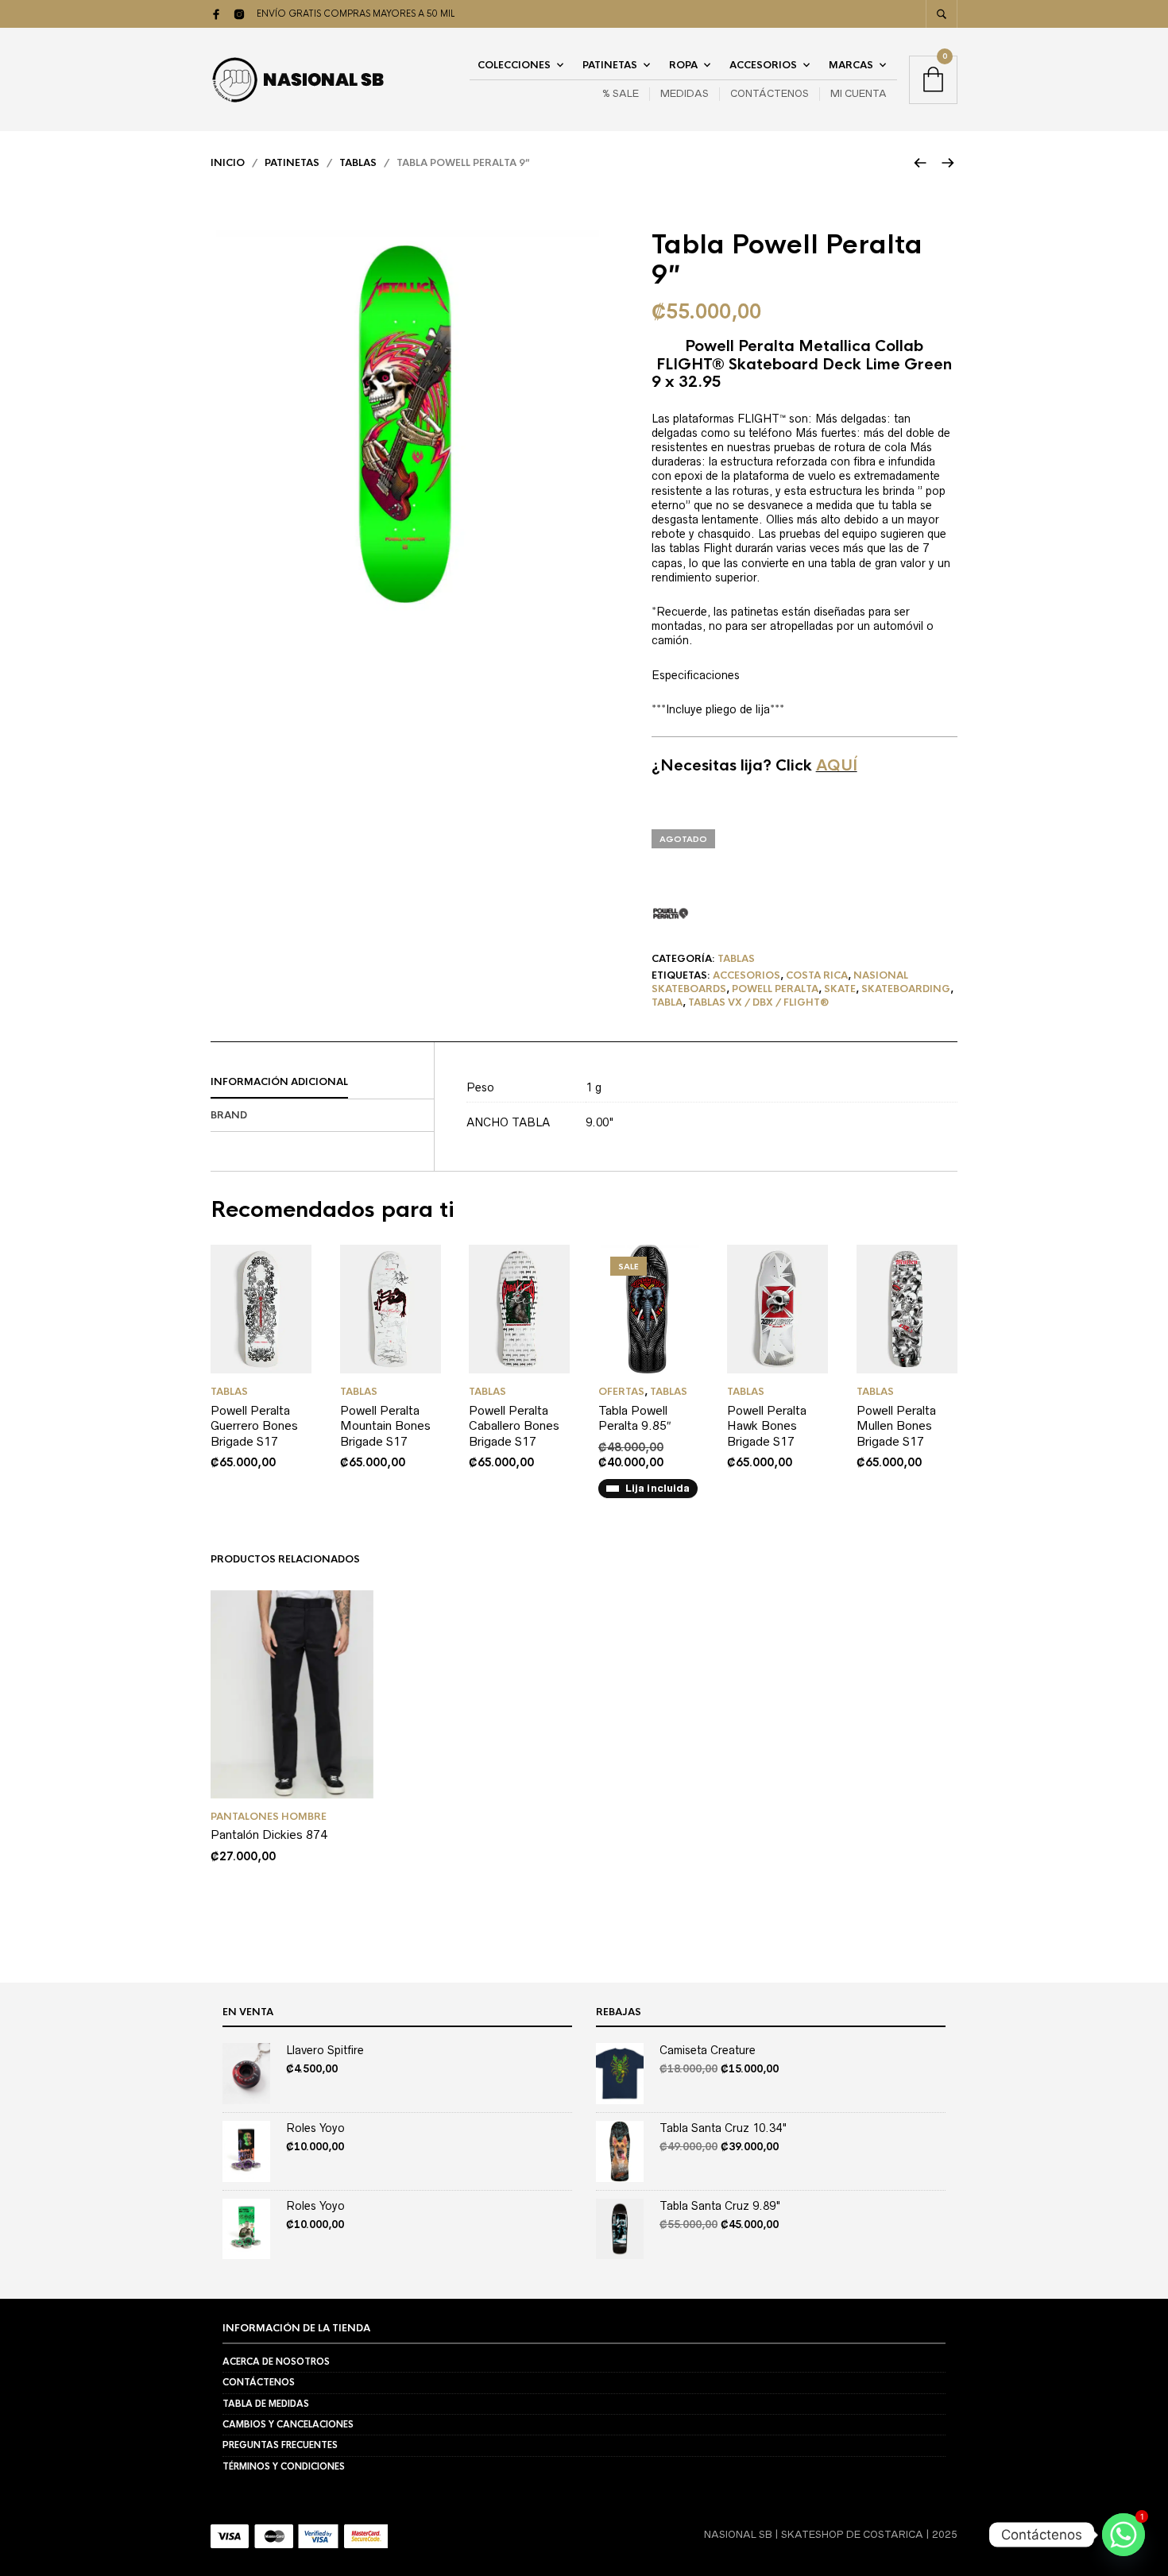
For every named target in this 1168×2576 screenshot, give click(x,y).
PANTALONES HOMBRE (269, 1817)
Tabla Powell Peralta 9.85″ (635, 1418)
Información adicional (279, 1082)
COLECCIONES (514, 65)
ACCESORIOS (763, 65)
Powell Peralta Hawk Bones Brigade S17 (767, 1426)
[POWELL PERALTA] (671, 913)
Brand (229, 1115)
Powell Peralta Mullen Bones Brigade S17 (896, 1426)
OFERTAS (621, 1392)
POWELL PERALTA (775, 989)
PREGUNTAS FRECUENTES (280, 2445)
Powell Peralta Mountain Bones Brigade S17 (385, 1426)
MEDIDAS (685, 93)
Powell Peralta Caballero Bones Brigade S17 (514, 1426)
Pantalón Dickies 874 (269, 1834)
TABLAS (358, 163)
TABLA (667, 1002)
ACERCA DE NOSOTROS (276, 2362)
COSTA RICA (817, 975)
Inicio (228, 163)
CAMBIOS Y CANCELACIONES (288, 2424)
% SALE (621, 93)
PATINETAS (610, 65)
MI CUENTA (859, 93)
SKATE (840, 989)
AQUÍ (837, 766)
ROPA (683, 65)
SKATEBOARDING (906, 989)
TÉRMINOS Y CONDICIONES (284, 2466)
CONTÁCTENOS (770, 93)
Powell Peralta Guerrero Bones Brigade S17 (254, 1426)
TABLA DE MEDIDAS (266, 2404)
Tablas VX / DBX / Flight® (758, 1002)
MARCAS (851, 65)
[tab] (322, 1083)
